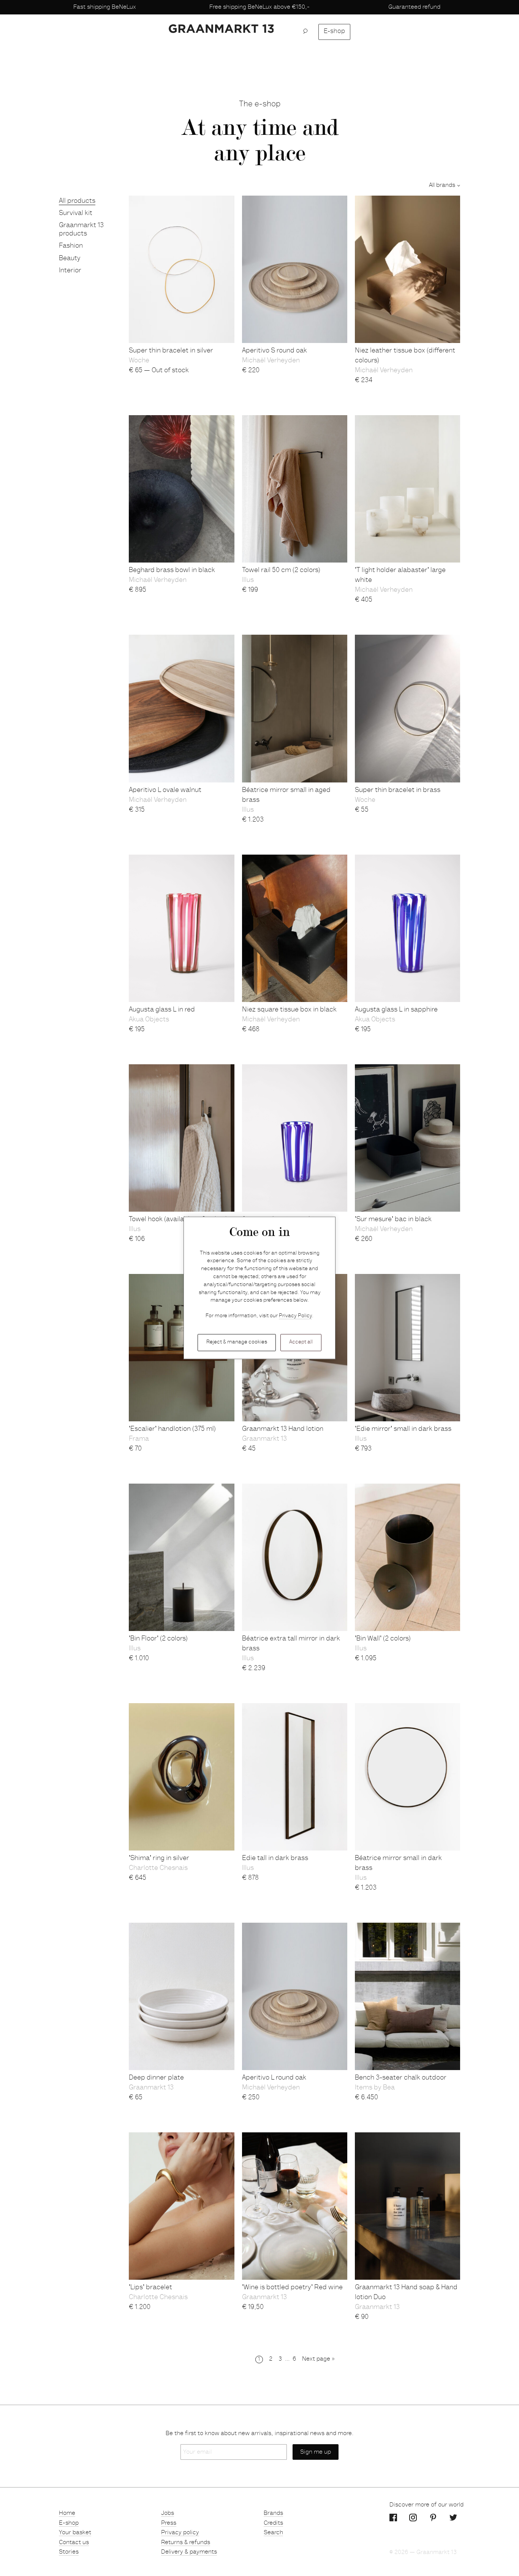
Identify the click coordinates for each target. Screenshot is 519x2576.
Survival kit (76, 213)
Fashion (71, 246)
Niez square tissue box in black (289, 1010)
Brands (273, 2513)
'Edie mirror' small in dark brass (403, 1429)
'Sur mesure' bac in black (393, 1220)
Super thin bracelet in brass (398, 790)
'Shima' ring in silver (159, 1859)
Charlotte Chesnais (158, 1868)
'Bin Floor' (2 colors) (158, 1639)
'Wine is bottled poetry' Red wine (292, 2288)
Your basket (75, 2533)
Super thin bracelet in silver (171, 351)
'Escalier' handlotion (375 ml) (172, 1429)
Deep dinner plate (156, 2078)
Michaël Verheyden (271, 361)
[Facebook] (393, 2518)
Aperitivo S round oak (275, 351)
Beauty (70, 259)
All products (77, 201)
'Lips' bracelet (150, 2288)
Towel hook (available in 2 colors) (178, 1220)
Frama (139, 1439)
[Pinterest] (433, 2518)
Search (273, 2533)
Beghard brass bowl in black (172, 571)
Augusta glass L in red (162, 1010)
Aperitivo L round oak (274, 2078)
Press (169, 2523)
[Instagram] (413, 2518)
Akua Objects (149, 1020)
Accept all (301, 1342)
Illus (248, 580)
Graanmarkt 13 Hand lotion (283, 1429)
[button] (308, 32)
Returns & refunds (186, 2543)
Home (67, 2513)
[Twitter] (453, 2518)
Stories (69, 2552)
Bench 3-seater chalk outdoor (401, 2078)
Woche (139, 361)
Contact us (74, 2543)
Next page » (318, 2359)
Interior (70, 271)
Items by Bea (375, 2088)
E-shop (334, 32)
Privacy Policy (295, 1316)
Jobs (168, 2513)
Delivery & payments (189, 2552)
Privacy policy (180, 2533)
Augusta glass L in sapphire (396, 1010)
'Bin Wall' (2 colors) (383, 1639)
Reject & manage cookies (237, 1342)
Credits (273, 2523)
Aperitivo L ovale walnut (165, 790)
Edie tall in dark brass (275, 1859)
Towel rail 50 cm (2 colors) (281, 571)
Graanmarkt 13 (264, 1439)
